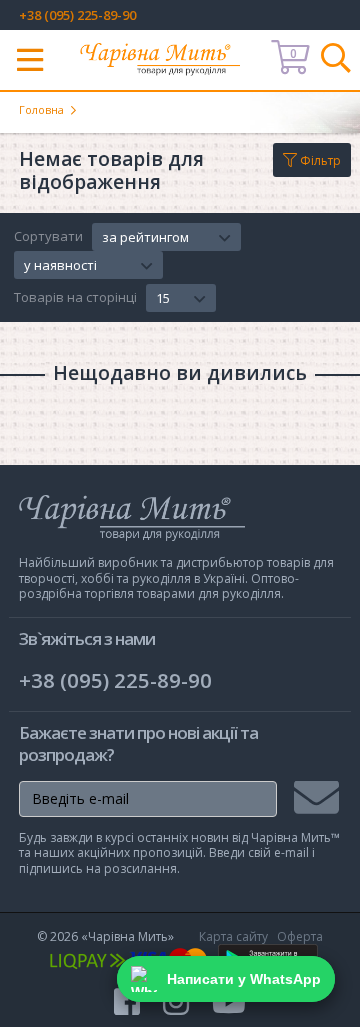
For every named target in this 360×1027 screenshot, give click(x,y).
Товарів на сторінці (75, 298)
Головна (41, 109)
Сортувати (48, 237)
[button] (166, 237)
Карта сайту (233, 936)
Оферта (300, 936)
